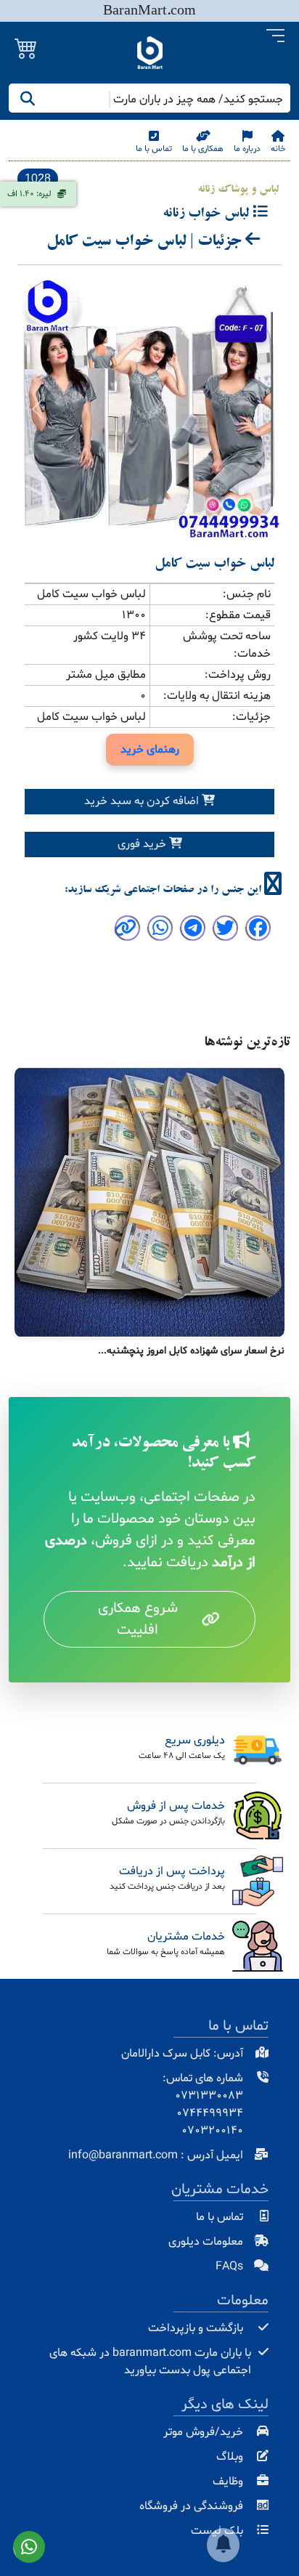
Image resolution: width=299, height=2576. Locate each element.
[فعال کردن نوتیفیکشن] (223, 2545)
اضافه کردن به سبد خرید (143, 801)
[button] (275, 36)
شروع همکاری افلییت (138, 1619)
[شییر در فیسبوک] (258, 931)
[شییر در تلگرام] (193, 931)
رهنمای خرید (150, 750)
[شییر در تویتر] (225, 931)
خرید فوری (143, 844)
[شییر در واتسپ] (160, 931)
